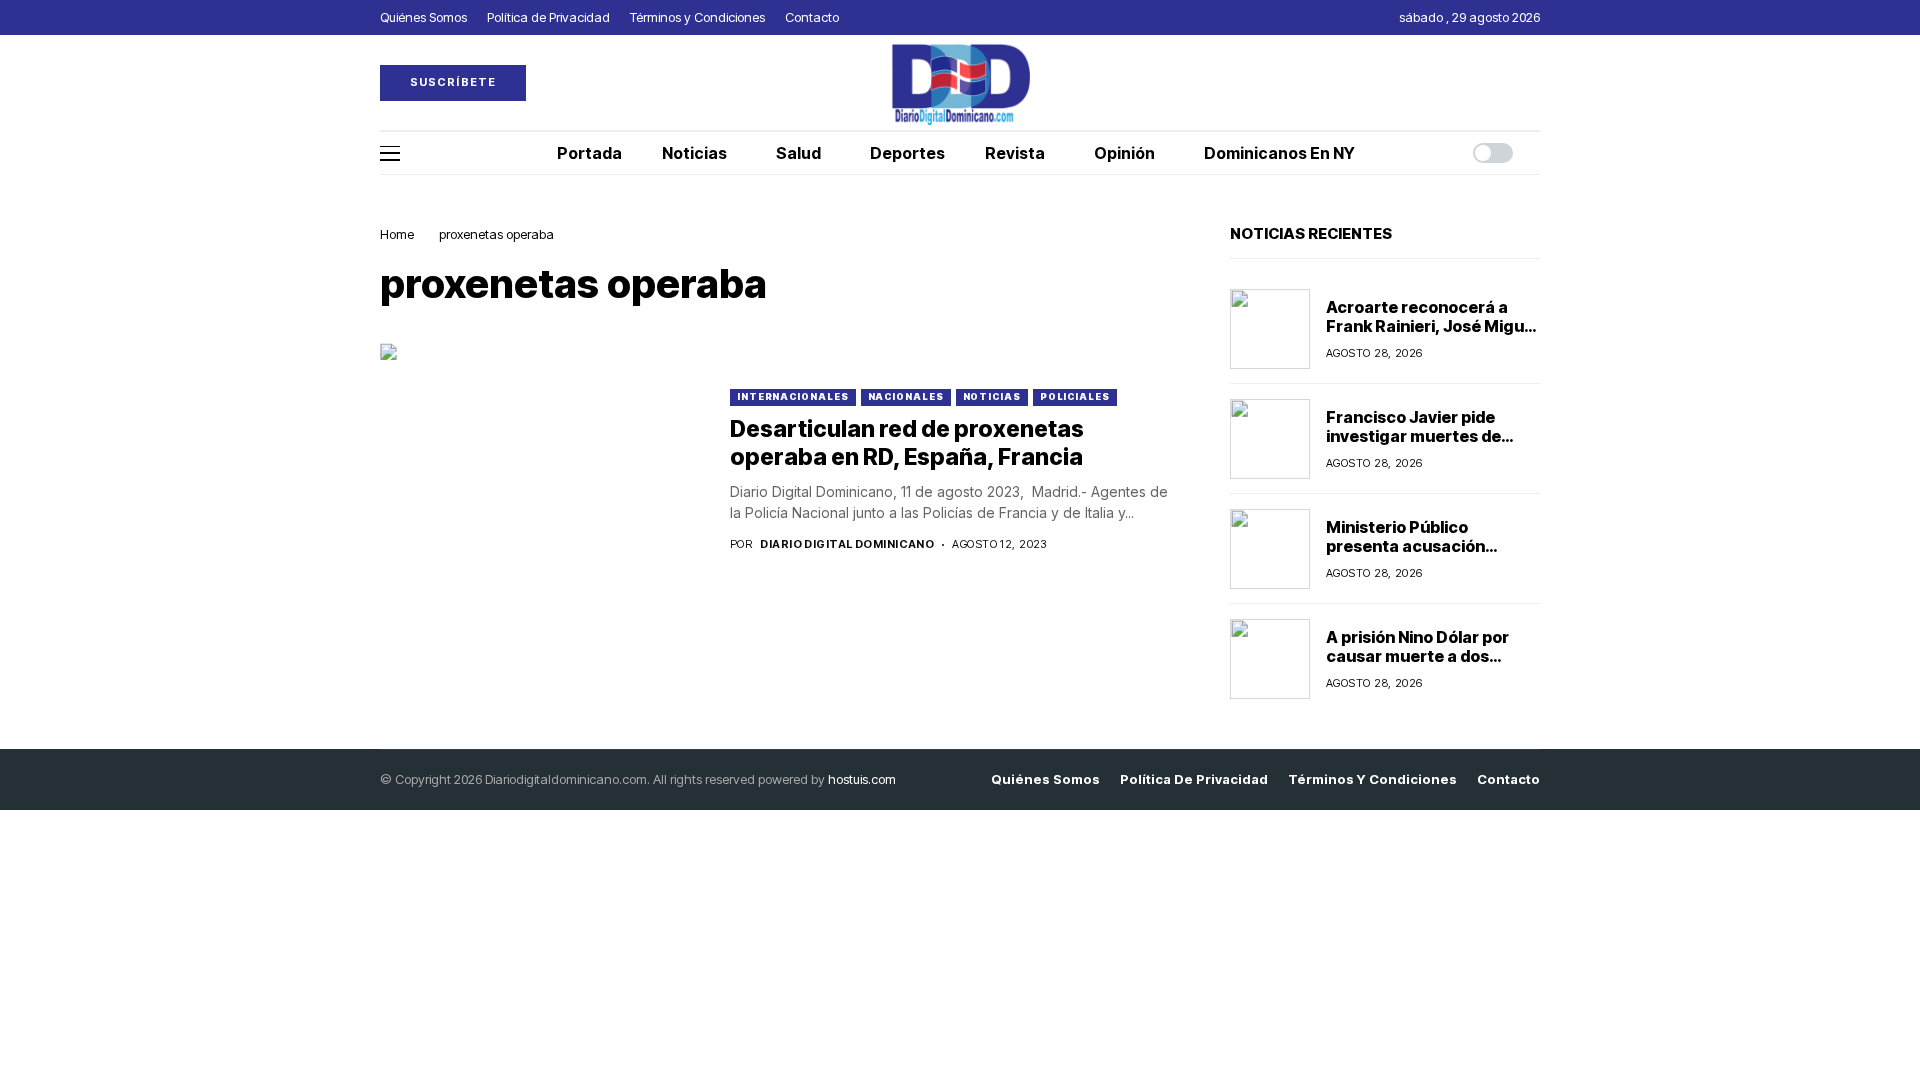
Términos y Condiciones (1372, 779)
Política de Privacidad (1194, 779)
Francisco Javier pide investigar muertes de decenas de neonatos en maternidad (1423, 446)
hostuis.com (862, 779)
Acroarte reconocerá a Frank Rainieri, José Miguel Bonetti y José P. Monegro (1432, 326)
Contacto (1508, 779)
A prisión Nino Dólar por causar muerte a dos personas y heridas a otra (1426, 656)
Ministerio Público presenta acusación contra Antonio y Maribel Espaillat (1423, 556)
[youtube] (1535, 82)
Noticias (992, 396)
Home (397, 234)
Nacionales (906, 396)
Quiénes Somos (1045, 779)
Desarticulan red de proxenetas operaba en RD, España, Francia (907, 443)
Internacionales (793, 396)
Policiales (1075, 396)
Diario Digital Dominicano (847, 544)
